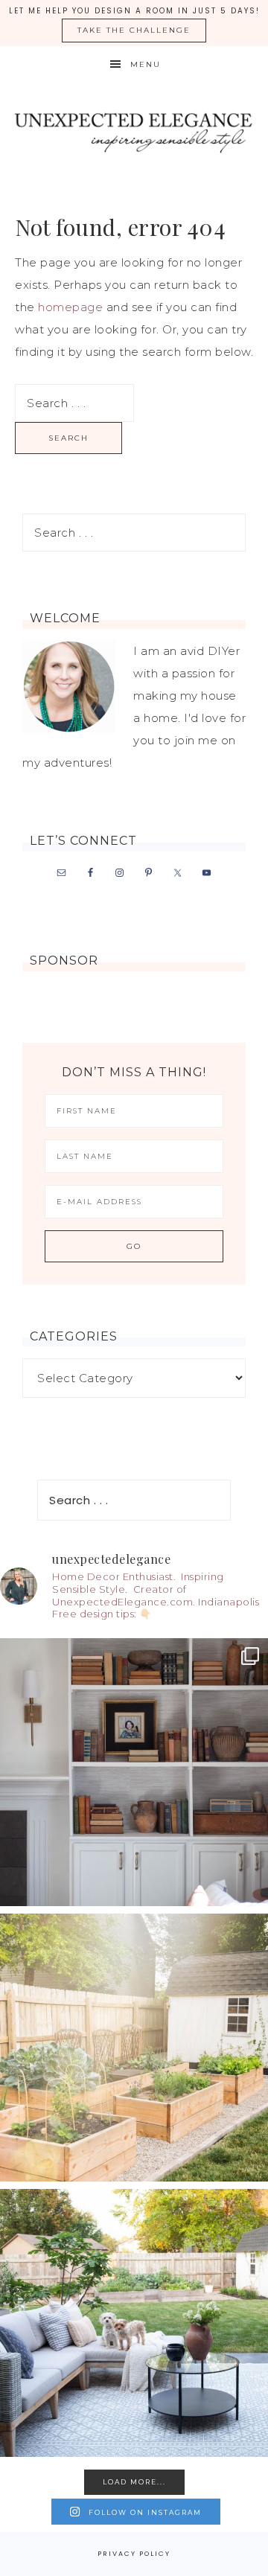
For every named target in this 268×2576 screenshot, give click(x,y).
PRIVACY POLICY (134, 2554)
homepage (70, 307)
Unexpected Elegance (134, 130)
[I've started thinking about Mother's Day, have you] (134, 1772)
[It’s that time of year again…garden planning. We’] (134, 2048)
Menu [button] (146, 64)
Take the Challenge (134, 30)
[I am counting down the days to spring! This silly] (134, 2323)
